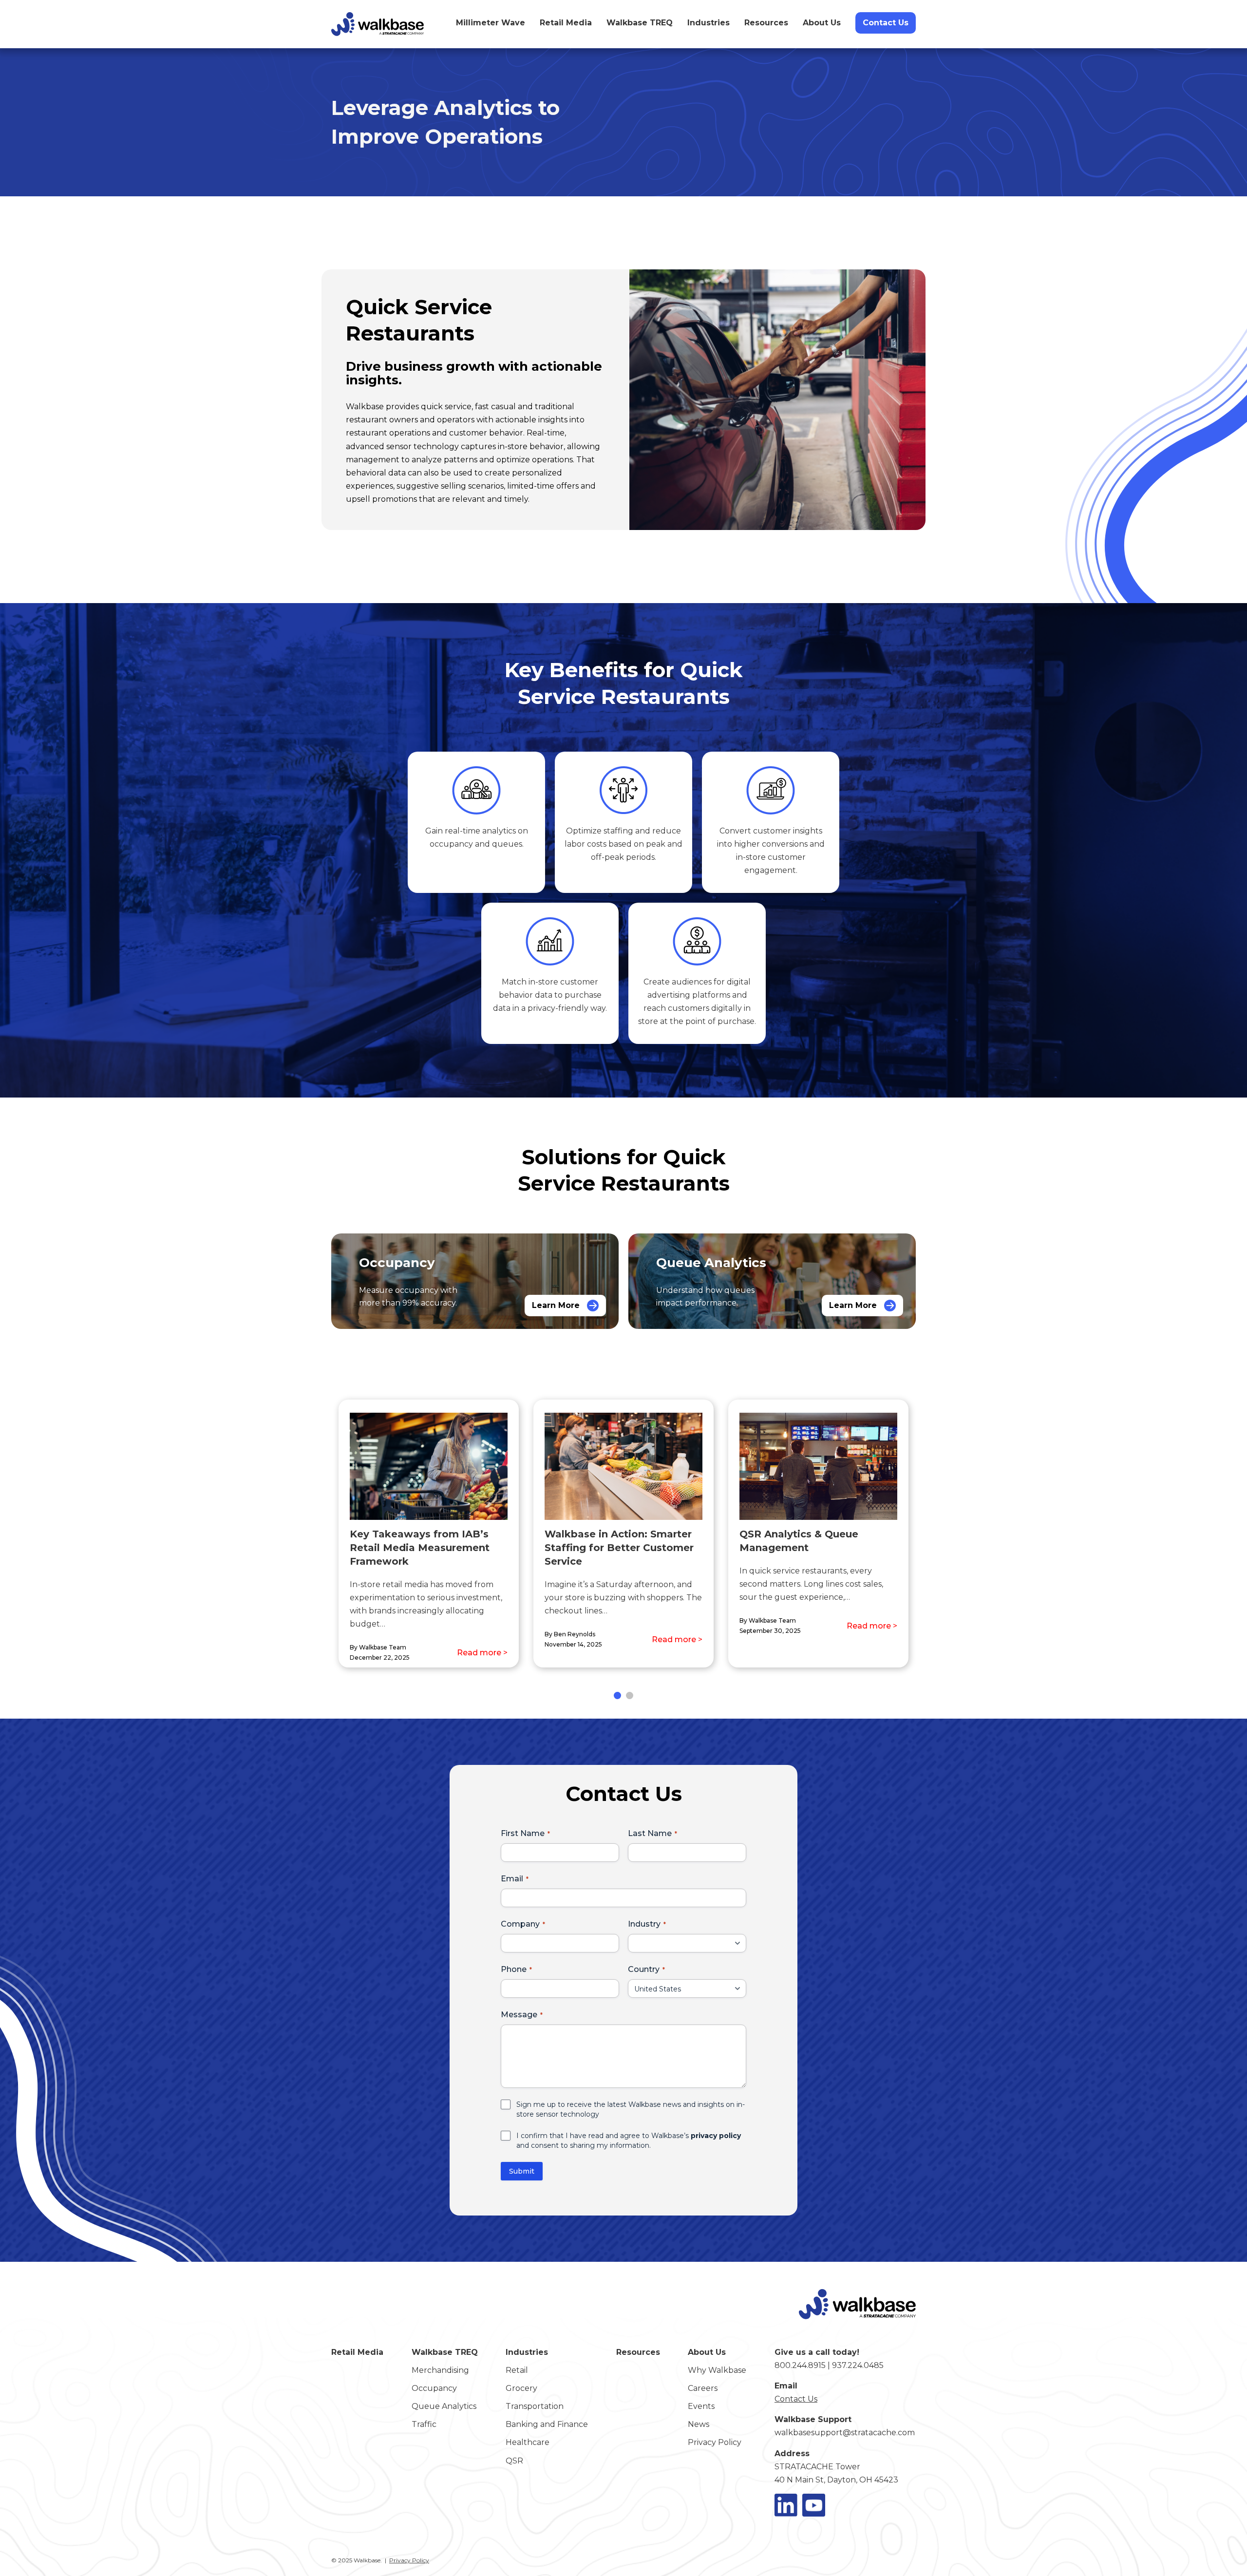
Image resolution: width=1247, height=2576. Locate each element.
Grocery (521, 2388)
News (699, 2424)
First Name (523, 1833)
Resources (766, 23)
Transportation (535, 2406)
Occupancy (434, 2388)
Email (512, 1879)
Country (644, 1969)
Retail (517, 2370)
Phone (514, 1969)
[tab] (617, 1695)
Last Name (650, 1833)
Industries (709, 23)
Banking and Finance (547, 2424)
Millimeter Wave (491, 23)
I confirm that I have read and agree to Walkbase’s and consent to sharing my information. (629, 2140)
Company (520, 1924)
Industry (644, 1924)
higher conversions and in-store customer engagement (779, 857)
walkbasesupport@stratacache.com (845, 2433)
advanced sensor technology (402, 446)
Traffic (424, 2424)
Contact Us (886, 23)
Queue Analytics (444, 2406)
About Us (822, 23)
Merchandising (440, 2370)
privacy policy (716, 2136)
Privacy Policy (715, 2442)
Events (701, 2406)
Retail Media (566, 23)
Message (519, 2015)
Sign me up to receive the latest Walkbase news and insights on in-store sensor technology (631, 2109)
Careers (703, 2388)
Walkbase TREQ (640, 23)
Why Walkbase (717, 2370)
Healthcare (528, 2442)
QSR (514, 2461)
